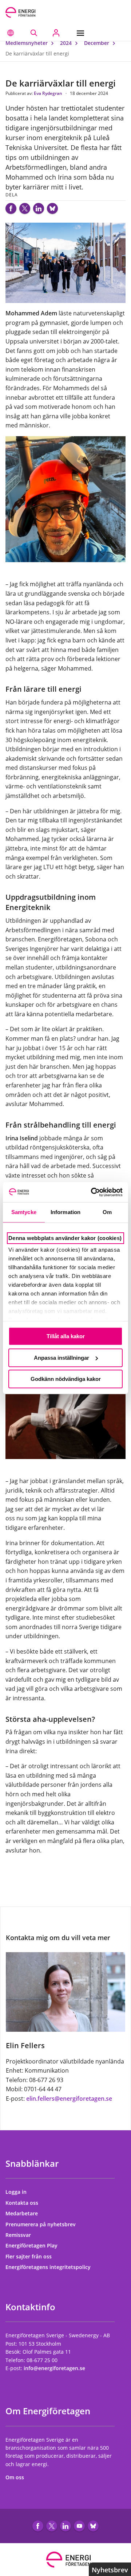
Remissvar (19, 2235)
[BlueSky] (52, 208)
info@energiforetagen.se (54, 2368)
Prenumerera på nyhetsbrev (41, 2224)
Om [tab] (107, 1212)
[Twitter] (25, 208)
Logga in (17, 2192)
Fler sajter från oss (29, 2256)
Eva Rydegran (49, 93)
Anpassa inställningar (61, 1358)
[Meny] (82, 33)
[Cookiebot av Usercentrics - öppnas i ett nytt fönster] (92, 1192)
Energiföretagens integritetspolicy (49, 2267)
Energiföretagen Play (32, 2245)
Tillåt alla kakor (66, 1336)
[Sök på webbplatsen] (34, 33)
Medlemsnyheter (27, 43)
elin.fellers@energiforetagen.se (69, 2099)
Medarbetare (22, 2213)
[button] (11, 33)
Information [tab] (65, 1212)
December (97, 43)
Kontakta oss (23, 2203)
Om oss (15, 2477)
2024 (67, 43)
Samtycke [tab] (24, 1212)
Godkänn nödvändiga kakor (66, 1379)
